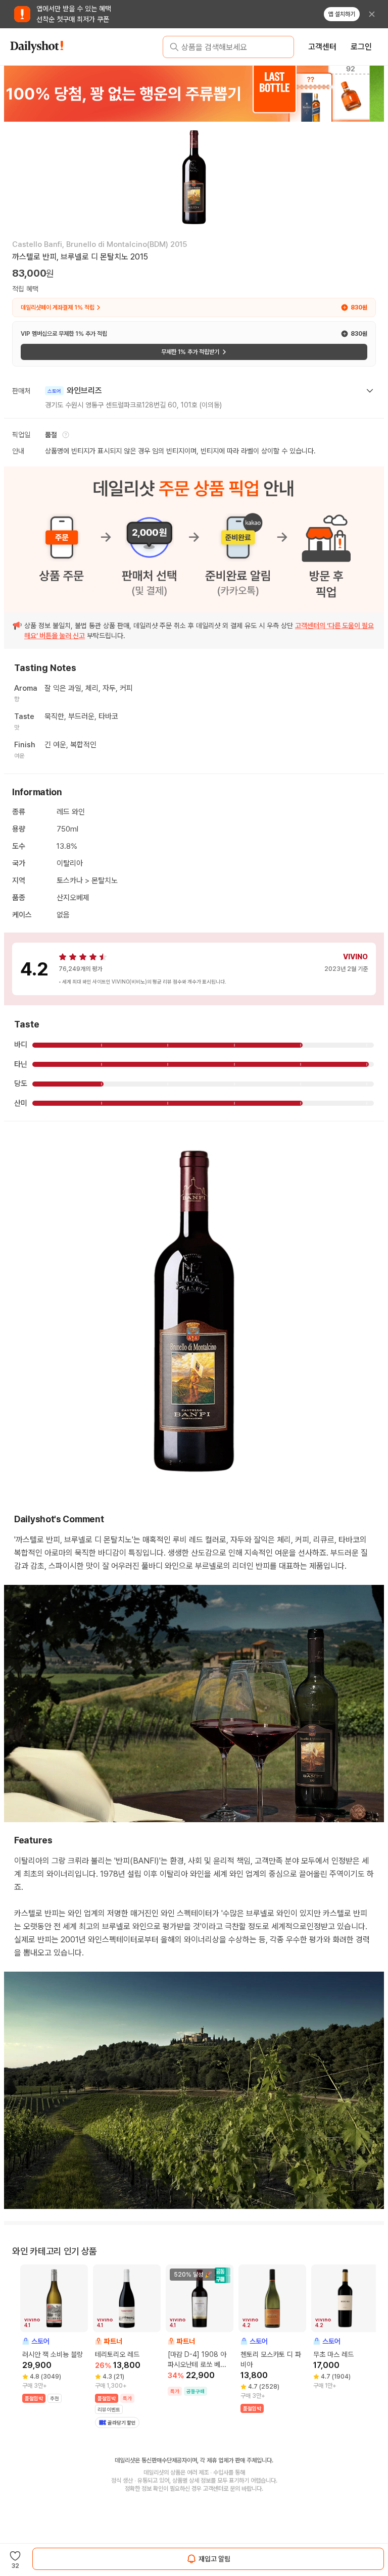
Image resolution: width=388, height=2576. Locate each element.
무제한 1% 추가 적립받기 (190, 352)
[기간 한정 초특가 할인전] (194, 93)
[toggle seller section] (370, 391)
